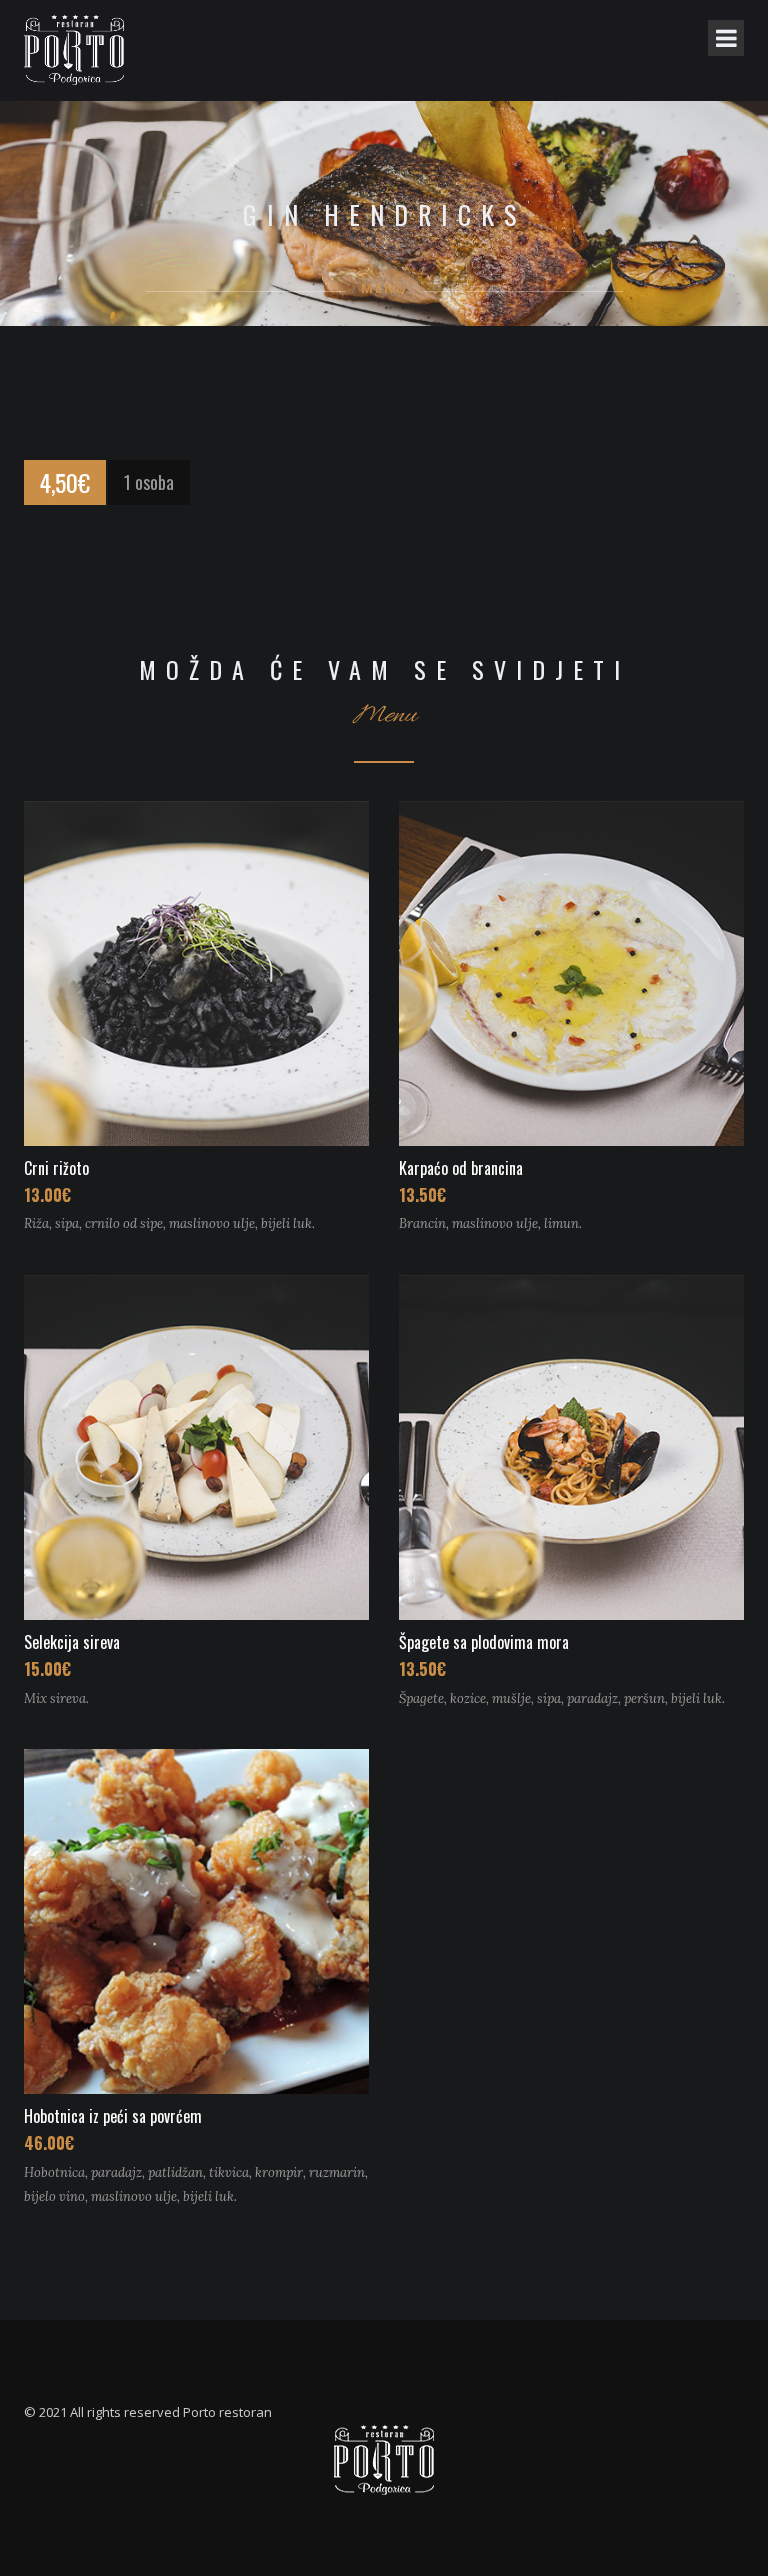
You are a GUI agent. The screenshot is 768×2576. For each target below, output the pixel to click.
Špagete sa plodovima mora (484, 1642)
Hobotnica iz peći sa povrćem (113, 2116)
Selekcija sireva (72, 1642)
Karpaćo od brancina (461, 1168)
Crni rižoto (56, 1168)
